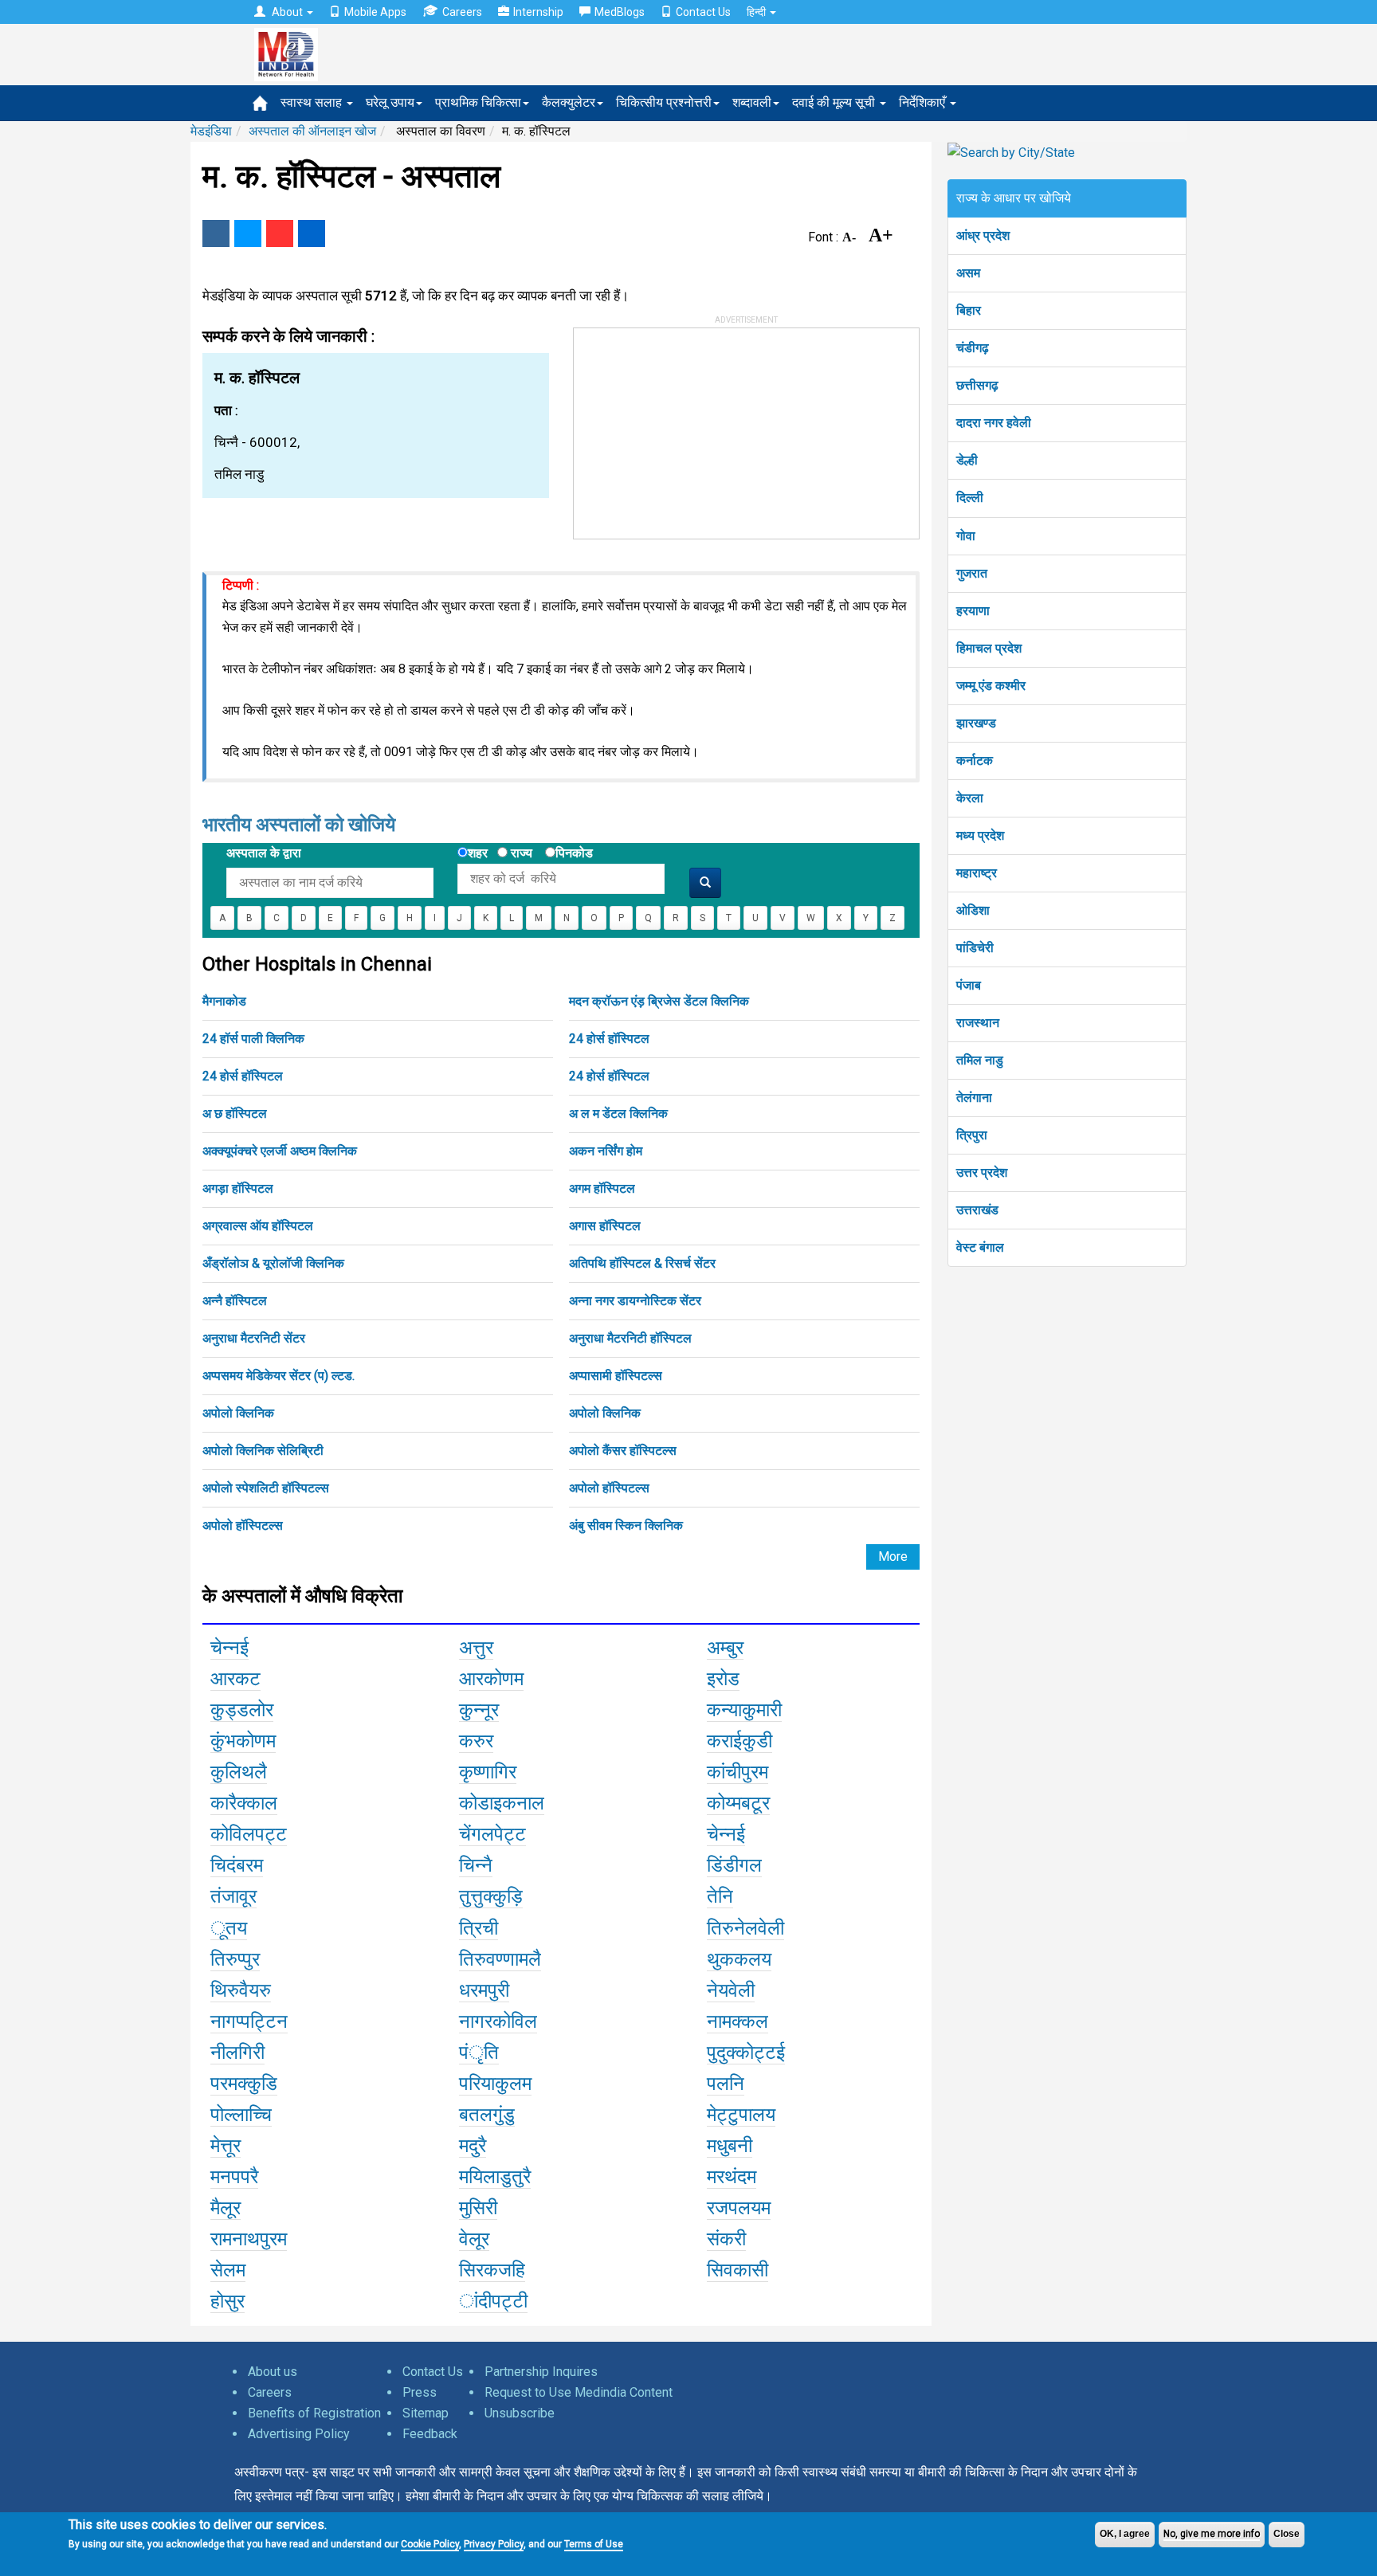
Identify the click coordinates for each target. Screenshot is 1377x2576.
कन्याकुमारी (744, 1710)
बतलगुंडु (487, 2115)
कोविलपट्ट (249, 1834)
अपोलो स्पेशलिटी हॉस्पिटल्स (266, 1488)
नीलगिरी (237, 2053)
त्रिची (479, 1928)
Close (1287, 2534)
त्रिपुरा (972, 1135)
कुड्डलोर (242, 1710)
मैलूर (226, 2208)
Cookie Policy (430, 2544)
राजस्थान (978, 1023)
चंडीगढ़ (973, 348)
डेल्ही (967, 460)
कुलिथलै (239, 1772)
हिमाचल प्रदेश (989, 648)
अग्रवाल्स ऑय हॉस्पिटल (258, 1226)
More (893, 1557)
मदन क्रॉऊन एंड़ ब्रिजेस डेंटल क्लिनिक (659, 1001)
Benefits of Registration (314, 2413)
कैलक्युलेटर (569, 102)
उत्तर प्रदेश (982, 1172)
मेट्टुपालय (741, 2115)
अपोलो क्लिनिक (238, 1413)
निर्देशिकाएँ (924, 102)
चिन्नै (476, 1865)
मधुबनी (730, 2146)
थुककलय (739, 1959)
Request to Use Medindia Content (579, 2392)
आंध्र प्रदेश (983, 235)
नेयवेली (731, 1990)
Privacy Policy (494, 2544)
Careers (462, 12)
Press (420, 2392)
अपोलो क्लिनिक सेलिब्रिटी (263, 1451)
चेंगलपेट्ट (492, 1834)
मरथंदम (732, 2177)
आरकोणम (491, 1679)
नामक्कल (738, 2021)
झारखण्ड (976, 723)
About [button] (287, 12)
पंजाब (969, 985)
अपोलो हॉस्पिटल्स (609, 1488)
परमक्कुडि (244, 2084)
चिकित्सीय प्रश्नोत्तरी (664, 102)
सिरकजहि (492, 2270)
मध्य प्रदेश (980, 835)
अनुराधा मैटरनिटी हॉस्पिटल (630, 1338)
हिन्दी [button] (757, 12)
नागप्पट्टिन (249, 2021)
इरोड (723, 1679)
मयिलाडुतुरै (495, 2177)
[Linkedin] (312, 233)
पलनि (726, 2084)
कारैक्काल (244, 1803)
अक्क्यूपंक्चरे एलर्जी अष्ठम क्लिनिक (280, 1151)
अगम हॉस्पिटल (602, 1188)
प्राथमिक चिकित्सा (478, 102)
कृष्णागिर (488, 1772)
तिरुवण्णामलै (500, 1959)
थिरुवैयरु (241, 1990)
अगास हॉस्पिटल (605, 1226)
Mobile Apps (375, 12)
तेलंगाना (974, 1098)
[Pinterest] (280, 233)
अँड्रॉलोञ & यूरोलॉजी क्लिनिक (273, 1263)
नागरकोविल (498, 2021)
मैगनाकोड (224, 1001)
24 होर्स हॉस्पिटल (609, 1039)
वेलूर (474, 2239)
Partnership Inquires (541, 2372)
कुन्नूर (479, 1710)
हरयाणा (973, 611)
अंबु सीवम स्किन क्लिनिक (626, 1525)
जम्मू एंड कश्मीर (991, 686)
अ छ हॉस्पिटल (235, 1114)
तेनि (720, 1896)
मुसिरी (478, 2208)
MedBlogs (620, 12)
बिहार (969, 310)
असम (968, 273)
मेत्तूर (226, 2146)
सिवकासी (738, 2270)
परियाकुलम (495, 2084)
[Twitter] (248, 233)
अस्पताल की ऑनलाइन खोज (312, 131)
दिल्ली (970, 498)
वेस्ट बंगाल (980, 1247)
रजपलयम (739, 2208)
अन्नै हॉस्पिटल (235, 1301)
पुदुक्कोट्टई (746, 2053)
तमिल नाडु (980, 1060)
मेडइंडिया (211, 131)
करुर (476, 1741)
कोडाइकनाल (502, 1803)
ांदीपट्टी (493, 2301)
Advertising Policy (299, 2434)
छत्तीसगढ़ (977, 385)
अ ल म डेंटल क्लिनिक (618, 1114)
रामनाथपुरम (249, 2239)
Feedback (430, 2434)
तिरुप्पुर (235, 1959)
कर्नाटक (975, 761)
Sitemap (426, 2413)
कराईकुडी (739, 1741)
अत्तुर (476, 1648)
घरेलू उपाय (390, 102)
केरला (970, 798)
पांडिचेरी (975, 948)
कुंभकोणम (243, 1741)
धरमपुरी (484, 1990)
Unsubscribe (520, 2413)
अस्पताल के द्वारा (264, 853)
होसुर (228, 2301)
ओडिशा (973, 910)
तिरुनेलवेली (745, 1928)
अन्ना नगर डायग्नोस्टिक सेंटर (635, 1301)
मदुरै (473, 2146)
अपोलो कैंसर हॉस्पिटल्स (623, 1451)
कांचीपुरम (738, 1772)
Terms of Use (594, 2544)
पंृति (479, 2053)
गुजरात (972, 573)
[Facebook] (216, 233)
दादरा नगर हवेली (994, 423)
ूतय (229, 1928)
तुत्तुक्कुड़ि (491, 1896)
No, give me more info (1212, 2534)
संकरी (726, 2239)
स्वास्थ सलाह (313, 102)
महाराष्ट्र (977, 873)
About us (273, 2372)
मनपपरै (234, 2177)
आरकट (235, 1679)
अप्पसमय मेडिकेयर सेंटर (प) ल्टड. (279, 1376)
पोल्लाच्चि (241, 2115)
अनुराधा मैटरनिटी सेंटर (254, 1338)
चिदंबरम (237, 1865)
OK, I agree (1125, 2534)
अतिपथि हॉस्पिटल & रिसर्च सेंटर (642, 1263)
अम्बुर (725, 1648)
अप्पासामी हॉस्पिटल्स (616, 1376)
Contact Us (703, 12)
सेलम (228, 2270)
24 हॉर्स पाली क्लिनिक (253, 1039)
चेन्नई (229, 1648)
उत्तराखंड (977, 1210)
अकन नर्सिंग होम (606, 1151)
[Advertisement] (693, 428)
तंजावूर (233, 1896)
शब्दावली (752, 102)
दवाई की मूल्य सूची (835, 102)
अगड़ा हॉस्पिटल (238, 1188)
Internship (538, 12)
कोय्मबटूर (738, 1803)
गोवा (966, 536)
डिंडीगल (734, 1865)
